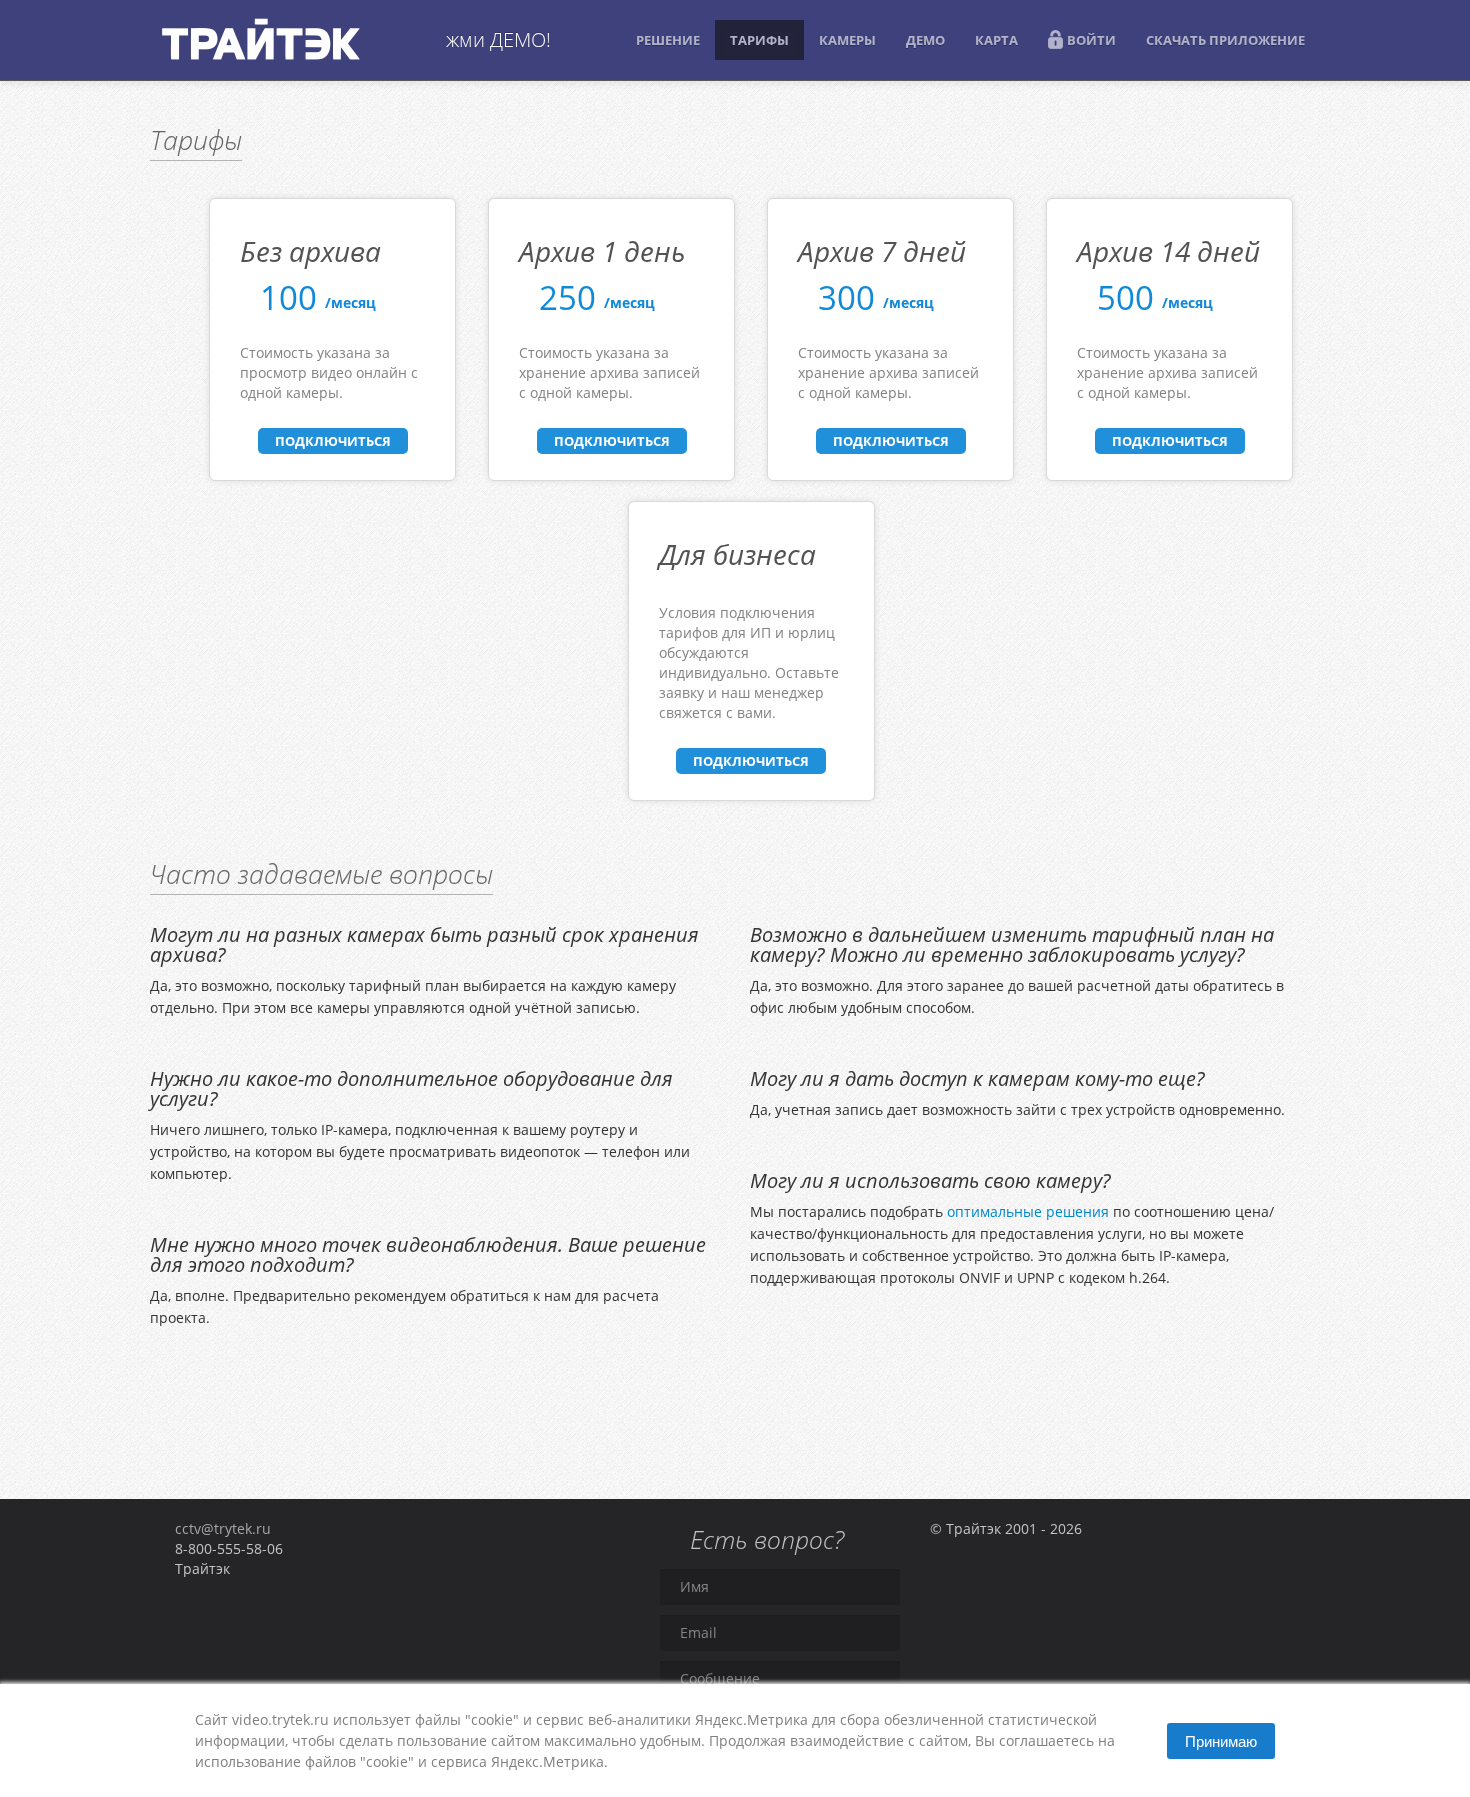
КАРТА (996, 40)
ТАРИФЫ (759, 40)
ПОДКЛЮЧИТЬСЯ (333, 441)
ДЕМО (925, 40)
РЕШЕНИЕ (668, 40)
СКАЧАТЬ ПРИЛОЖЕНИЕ (1225, 40)
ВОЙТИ (1091, 40)
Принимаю (1221, 1740)
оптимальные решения (1028, 1211)
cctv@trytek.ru (223, 1528)
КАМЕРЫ (847, 40)
